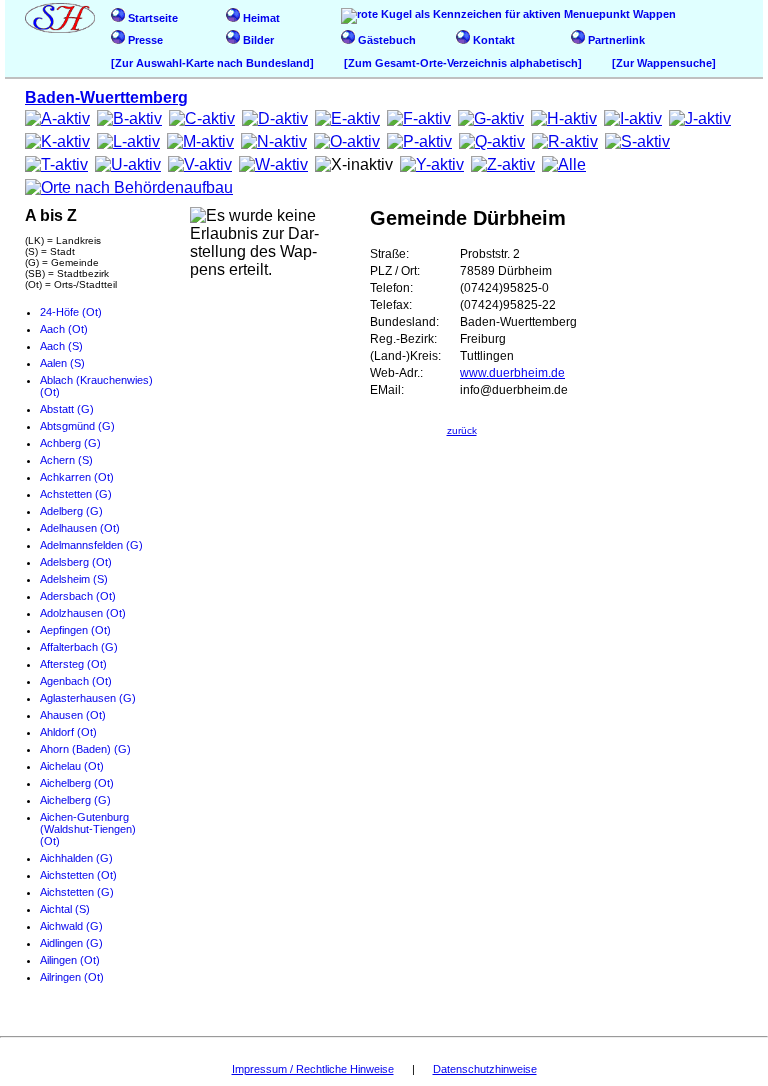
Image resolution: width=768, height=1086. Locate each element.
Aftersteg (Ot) (73, 664)
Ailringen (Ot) (72, 977)
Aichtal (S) (65, 909)
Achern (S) (66, 460)
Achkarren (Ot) (77, 477)
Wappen (653, 14)
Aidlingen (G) (71, 943)
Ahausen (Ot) (73, 715)
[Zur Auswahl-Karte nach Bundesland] (212, 63)
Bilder (257, 40)
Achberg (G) (70, 443)
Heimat (260, 18)
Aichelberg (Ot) (77, 783)
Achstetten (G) (76, 494)
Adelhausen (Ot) (80, 528)
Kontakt (492, 40)
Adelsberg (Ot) (76, 562)
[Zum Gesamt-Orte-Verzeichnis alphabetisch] (463, 63)
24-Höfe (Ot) (71, 312)
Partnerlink (615, 40)
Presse (144, 40)
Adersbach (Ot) (78, 596)
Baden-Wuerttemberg (106, 97)
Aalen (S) (62, 363)
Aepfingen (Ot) (75, 630)
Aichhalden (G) (76, 858)
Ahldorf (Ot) (68, 732)
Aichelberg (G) (75, 800)
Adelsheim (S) (74, 579)
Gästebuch (385, 40)
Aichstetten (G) (77, 892)
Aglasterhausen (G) (88, 698)
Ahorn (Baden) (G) (85, 749)
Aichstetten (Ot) (78, 875)
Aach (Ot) (64, 329)
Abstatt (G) (67, 409)
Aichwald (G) (71, 926)
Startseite (151, 18)
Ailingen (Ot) (70, 960)
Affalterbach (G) (79, 647)
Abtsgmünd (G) (77, 426)
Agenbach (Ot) (76, 681)
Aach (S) (61, 346)
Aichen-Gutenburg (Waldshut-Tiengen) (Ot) (88, 829)
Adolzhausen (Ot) (83, 613)
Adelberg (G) (71, 511)
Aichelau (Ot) (72, 766)
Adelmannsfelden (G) (91, 545)
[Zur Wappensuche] (664, 63)
